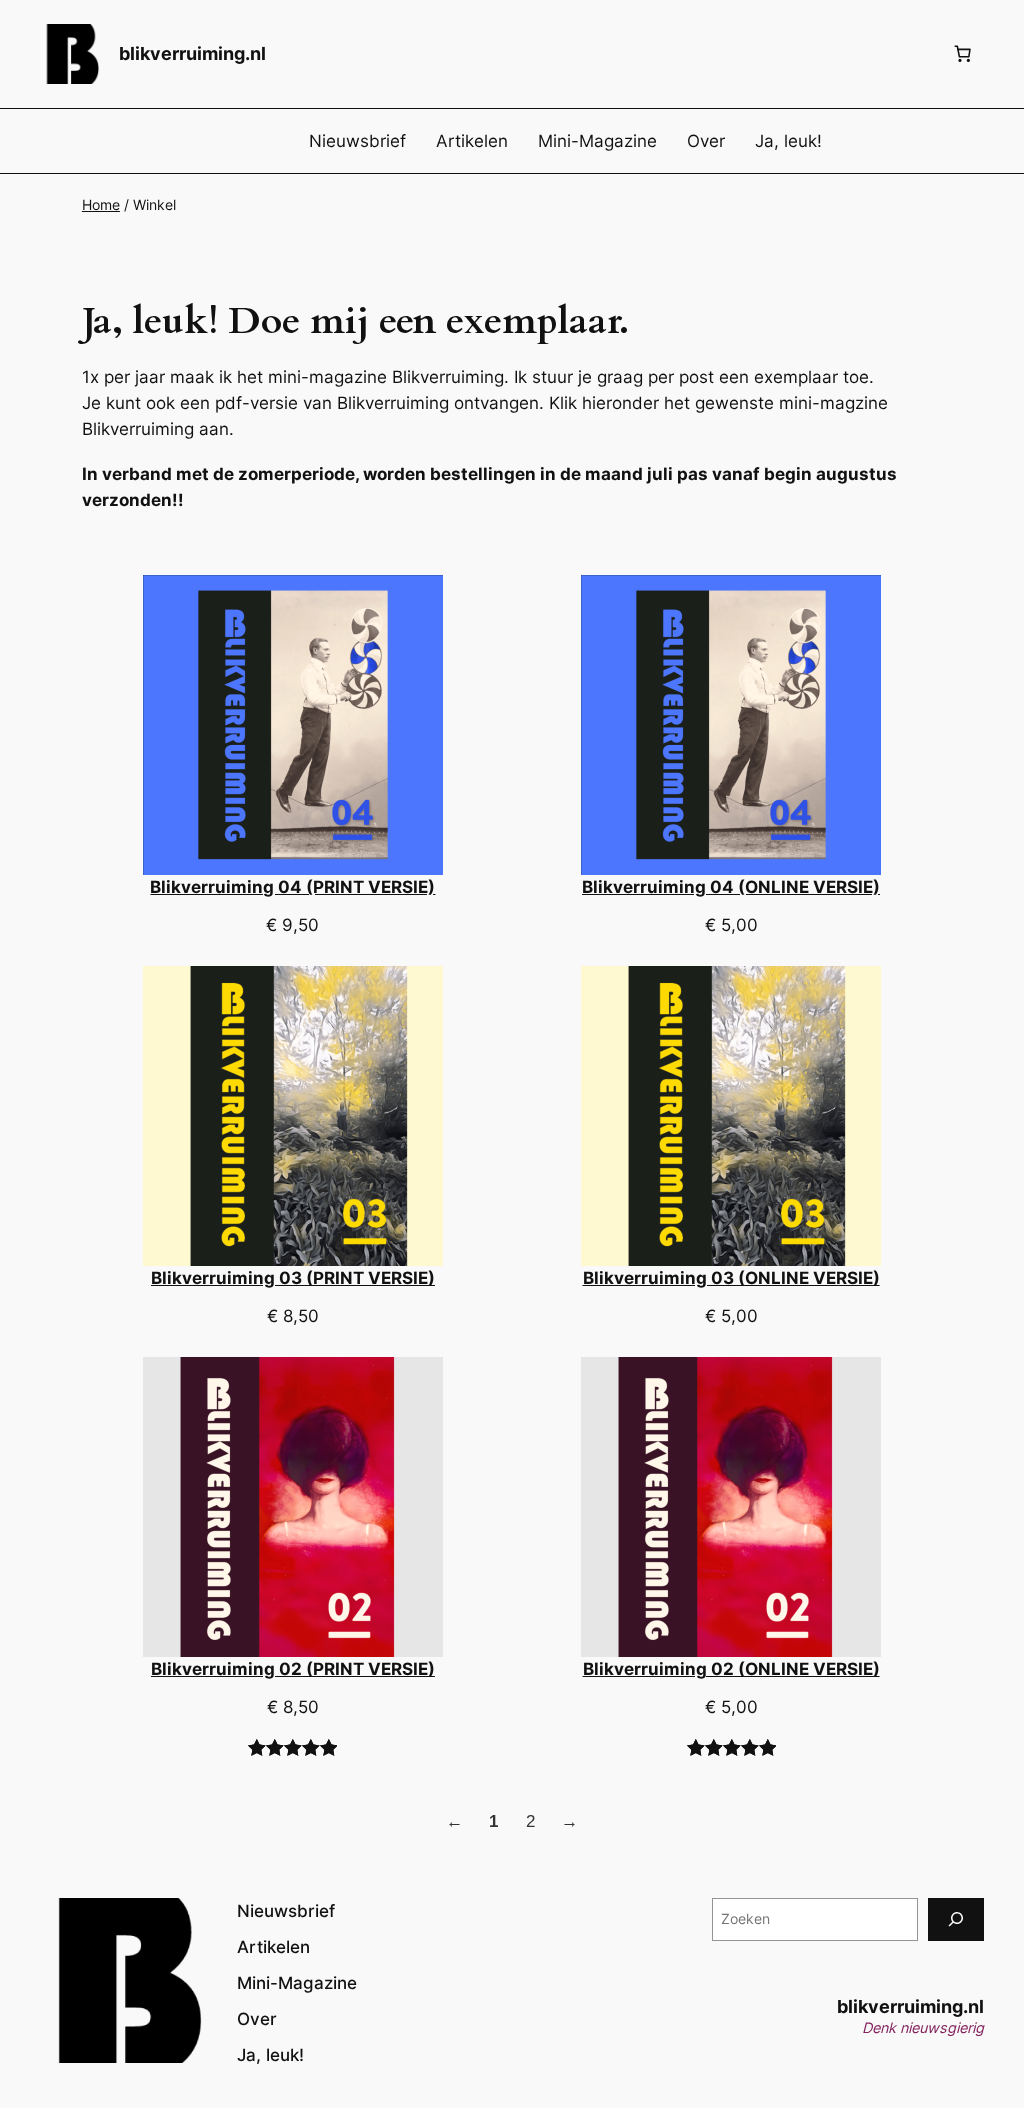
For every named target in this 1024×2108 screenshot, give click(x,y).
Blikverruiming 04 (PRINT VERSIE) (292, 887)
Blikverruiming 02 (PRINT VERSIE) (293, 1669)
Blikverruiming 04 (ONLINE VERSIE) (731, 887)
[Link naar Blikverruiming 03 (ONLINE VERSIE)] (731, 1116)
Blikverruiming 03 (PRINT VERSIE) (293, 1278)
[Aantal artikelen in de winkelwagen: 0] (963, 54)
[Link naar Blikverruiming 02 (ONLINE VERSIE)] (731, 1507)
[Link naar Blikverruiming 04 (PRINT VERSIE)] (293, 725)
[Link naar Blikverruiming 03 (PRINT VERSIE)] (293, 1116)
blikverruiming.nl (192, 53)
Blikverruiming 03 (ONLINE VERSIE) (731, 1278)
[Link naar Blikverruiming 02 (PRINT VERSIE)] (293, 1507)
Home (101, 204)
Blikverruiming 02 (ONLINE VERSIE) (731, 1669)
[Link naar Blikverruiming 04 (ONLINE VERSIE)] (731, 725)
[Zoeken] (956, 1919)
